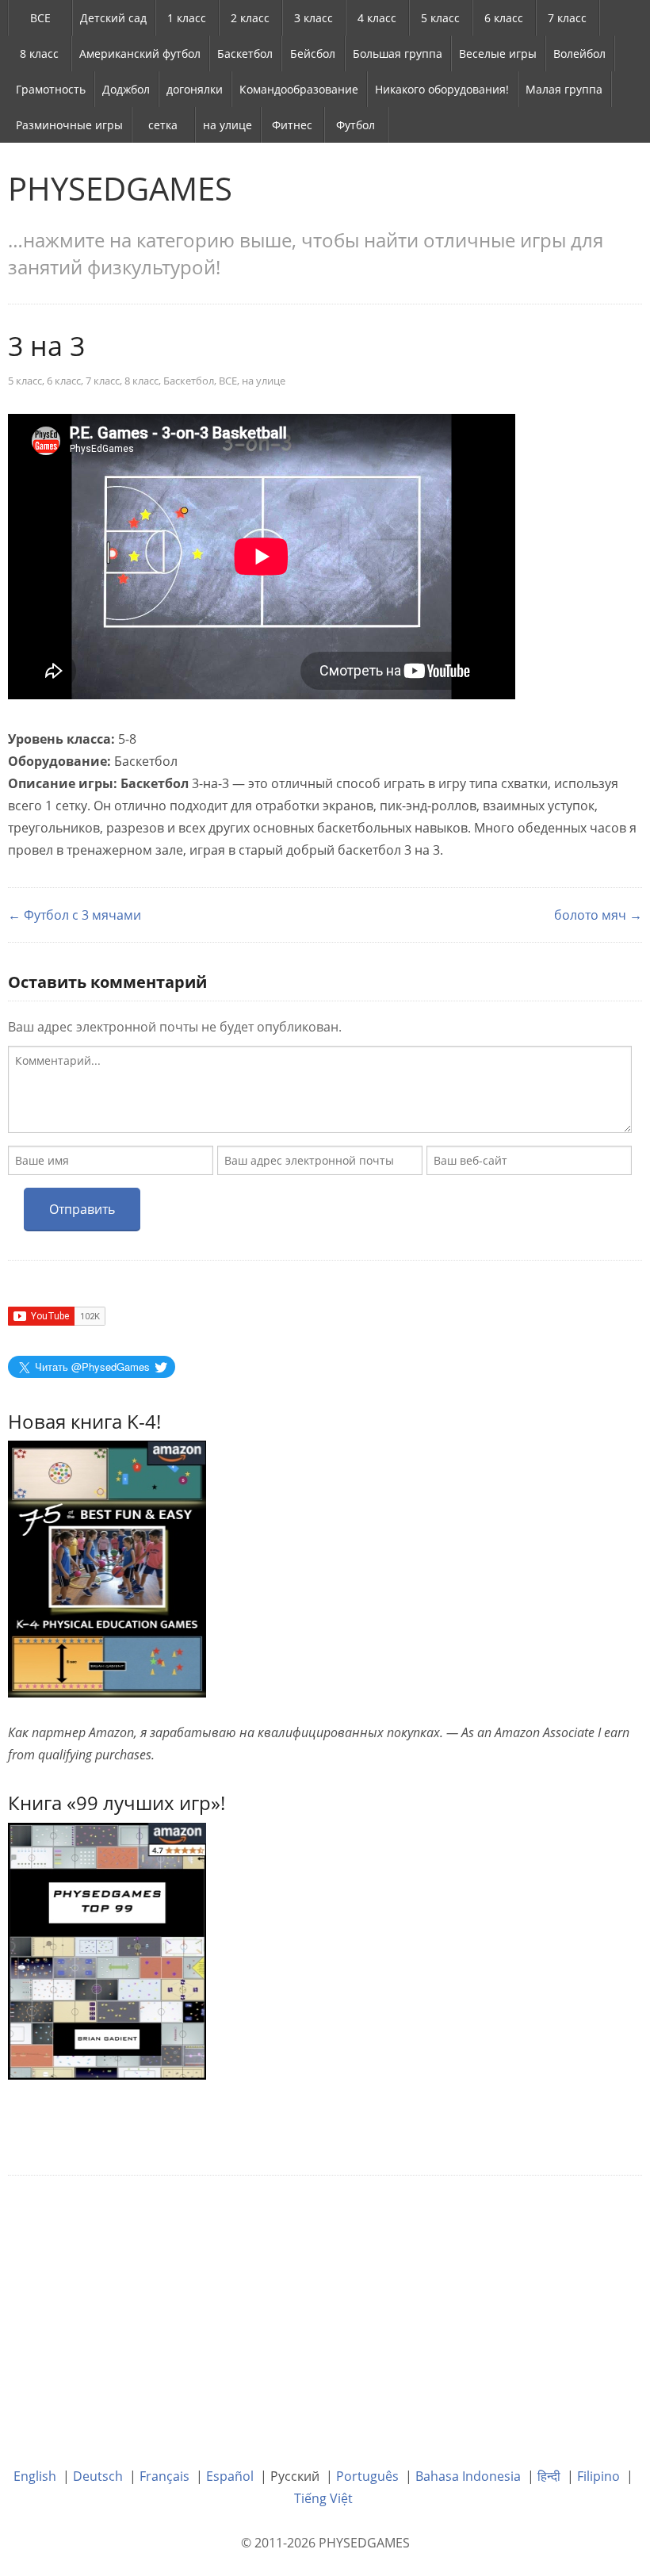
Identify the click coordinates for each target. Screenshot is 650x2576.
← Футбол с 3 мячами (75, 915)
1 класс (187, 18)
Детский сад (113, 18)
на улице (227, 125)
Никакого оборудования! (442, 89)
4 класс (377, 18)
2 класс (250, 18)
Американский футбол (140, 54)
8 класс (39, 54)
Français (164, 2476)
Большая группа (398, 54)
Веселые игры (498, 54)
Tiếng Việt (323, 2498)
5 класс (440, 18)
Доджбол (126, 89)
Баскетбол (245, 54)
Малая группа (564, 89)
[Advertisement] (325, 2310)
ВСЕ (40, 18)
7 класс (567, 18)
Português (367, 2476)
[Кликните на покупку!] (107, 1950)
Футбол (356, 125)
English (35, 2476)
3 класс (314, 18)
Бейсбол (313, 54)
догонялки (195, 89)
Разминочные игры (69, 125)
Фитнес (292, 125)
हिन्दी (549, 2476)
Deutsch (98, 2476)
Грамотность (51, 89)
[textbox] (320, 1089)
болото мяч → (598, 915)
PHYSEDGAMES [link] (120, 188)
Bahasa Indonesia (468, 2476)
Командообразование (299, 89)
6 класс (504, 18)
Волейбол (579, 54)
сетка (163, 125)
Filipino (598, 2476)
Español (230, 2476)
